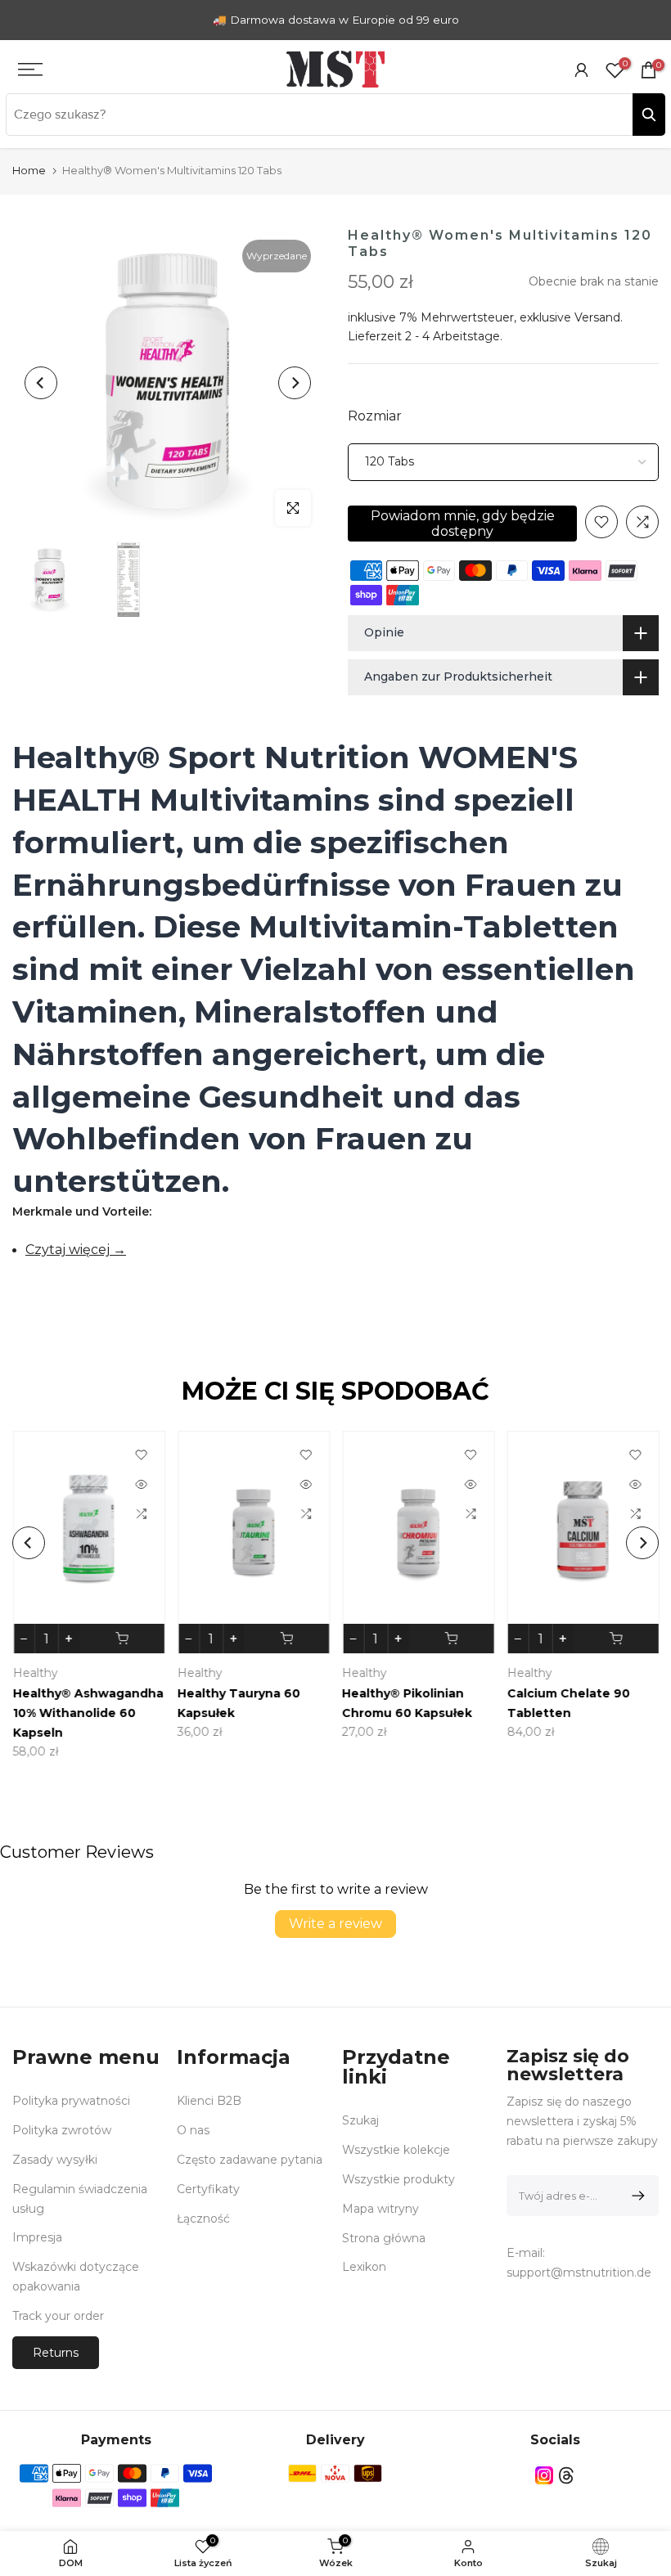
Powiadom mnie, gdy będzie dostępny (463, 524)
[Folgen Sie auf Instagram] (544, 2476)
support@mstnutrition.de (579, 2273)
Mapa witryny (381, 2209)
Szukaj (360, 2120)
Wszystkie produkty (399, 2179)
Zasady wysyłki (55, 2160)
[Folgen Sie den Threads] (566, 2476)
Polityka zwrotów (62, 2130)
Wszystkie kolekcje (396, 2150)
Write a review (335, 1924)
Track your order (58, 2316)
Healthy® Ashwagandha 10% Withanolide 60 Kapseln (88, 1714)
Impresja (37, 2237)
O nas (193, 2130)
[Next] (295, 383)
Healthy (35, 1674)
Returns (56, 2353)
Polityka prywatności (71, 2101)
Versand (597, 317)
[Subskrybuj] (635, 2196)
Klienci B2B (209, 2101)
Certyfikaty (208, 2189)
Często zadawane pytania (250, 2160)
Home (29, 170)
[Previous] (41, 383)
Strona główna (384, 2238)
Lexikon (364, 2267)
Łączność (203, 2219)
